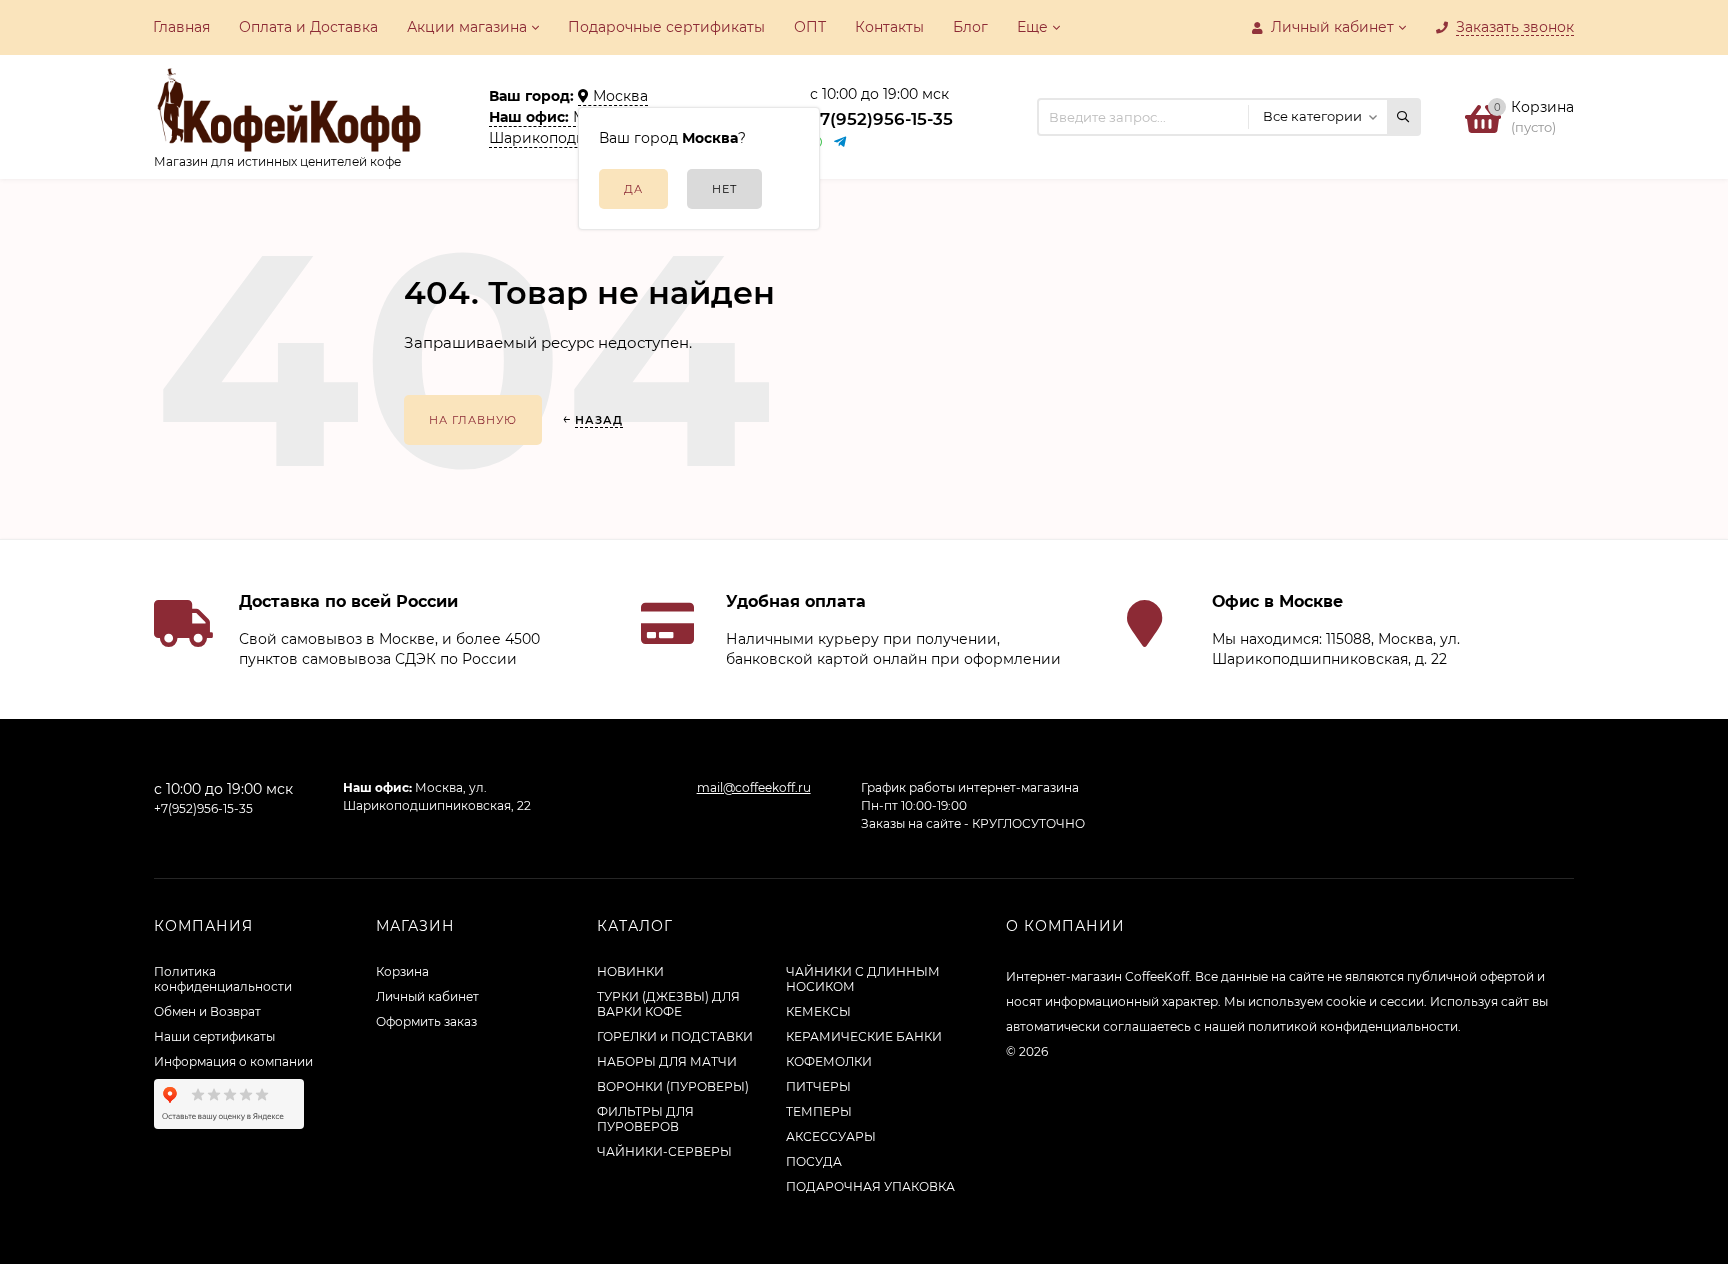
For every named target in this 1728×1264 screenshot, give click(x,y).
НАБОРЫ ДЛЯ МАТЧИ (667, 1061)
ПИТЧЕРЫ (818, 1086)
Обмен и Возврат (207, 1011)
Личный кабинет (427, 996)
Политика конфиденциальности (223, 979)
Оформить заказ (426, 1021)
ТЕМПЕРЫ (819, 1111)
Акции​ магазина (467, 27)
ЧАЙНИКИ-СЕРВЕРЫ (664, 1151)
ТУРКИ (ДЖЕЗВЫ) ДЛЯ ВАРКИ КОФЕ (668, 1004)
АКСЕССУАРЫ (831, 1136)
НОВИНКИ (630, 971)
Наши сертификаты (214, 1036)
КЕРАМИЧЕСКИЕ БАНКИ (864, 1036)
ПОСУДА (814, 1161)
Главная (181, 27)
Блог (970, 27)
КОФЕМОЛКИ (829, 1061)
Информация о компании (233, 1061)
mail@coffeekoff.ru (754, 787)
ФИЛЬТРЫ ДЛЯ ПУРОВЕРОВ (645, 1119)
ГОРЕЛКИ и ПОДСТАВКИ (675, 1036)
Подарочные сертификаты (666, 27)
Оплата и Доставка (308, 27)
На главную (473, 420)
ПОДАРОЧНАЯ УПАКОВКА (870, 1186)
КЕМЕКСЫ (818, 1011)
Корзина (402, 971)
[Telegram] (841, 142)
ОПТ (810, 27)
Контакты (889, 27)
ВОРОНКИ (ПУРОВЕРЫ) (673, 1086)
